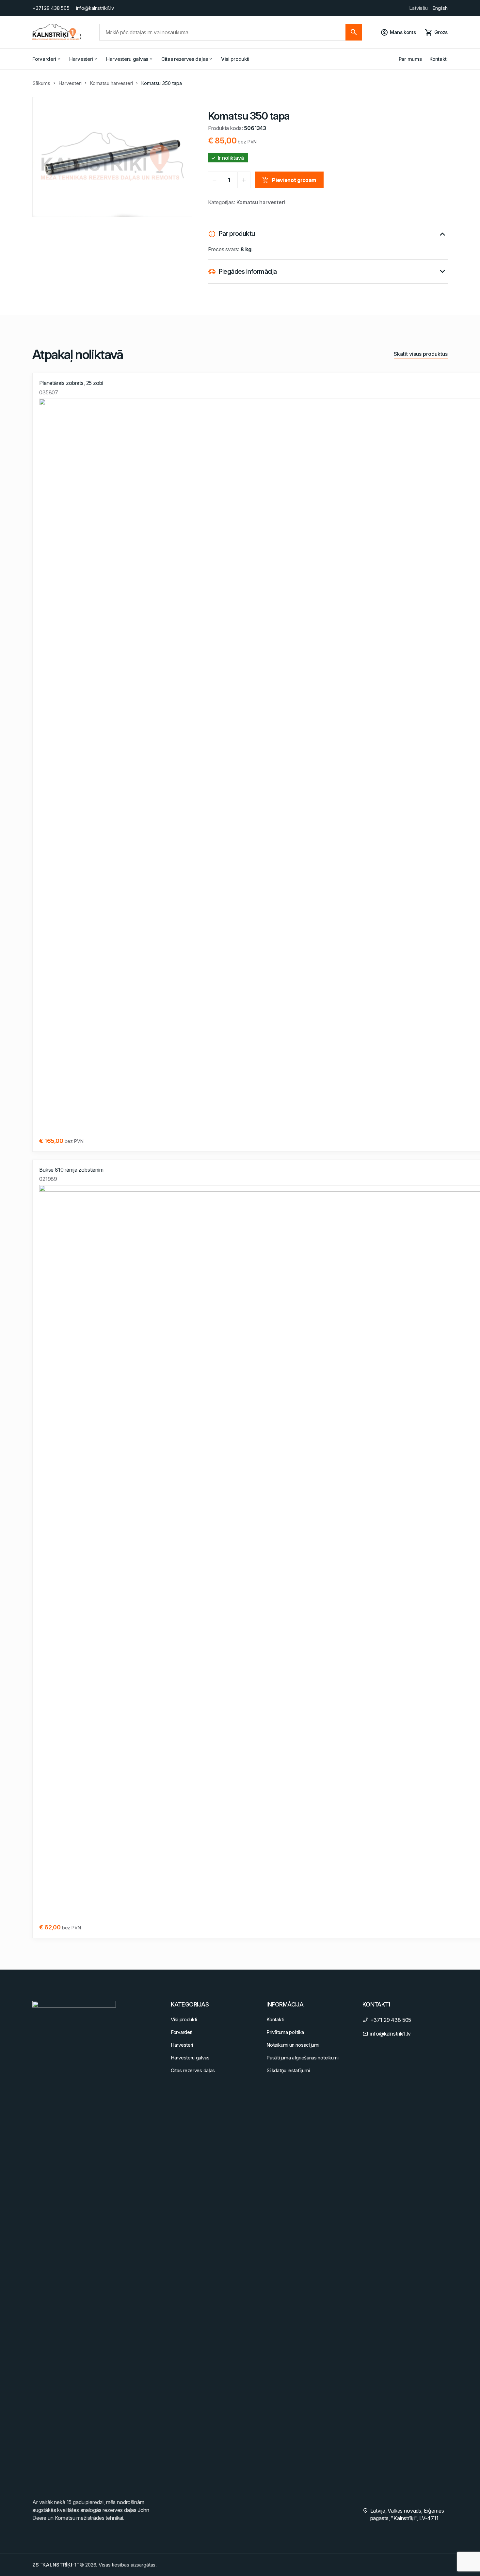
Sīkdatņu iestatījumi (288, 2070)
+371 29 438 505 (51, 8)
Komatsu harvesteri (111, 83)
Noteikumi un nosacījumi (293, 2045)
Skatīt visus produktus (421, 354)
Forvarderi (44, 59)
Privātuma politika (285, 2032)
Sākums (41, 83)
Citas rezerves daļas (185, 59)
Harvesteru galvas (127, 59)
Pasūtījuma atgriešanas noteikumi (302, 2058)
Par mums (410, 59)
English (440, 8)
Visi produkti (235, 59)
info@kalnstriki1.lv (95, 8)
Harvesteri (81, 59)
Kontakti (439, 59)
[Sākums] (57, 32)
